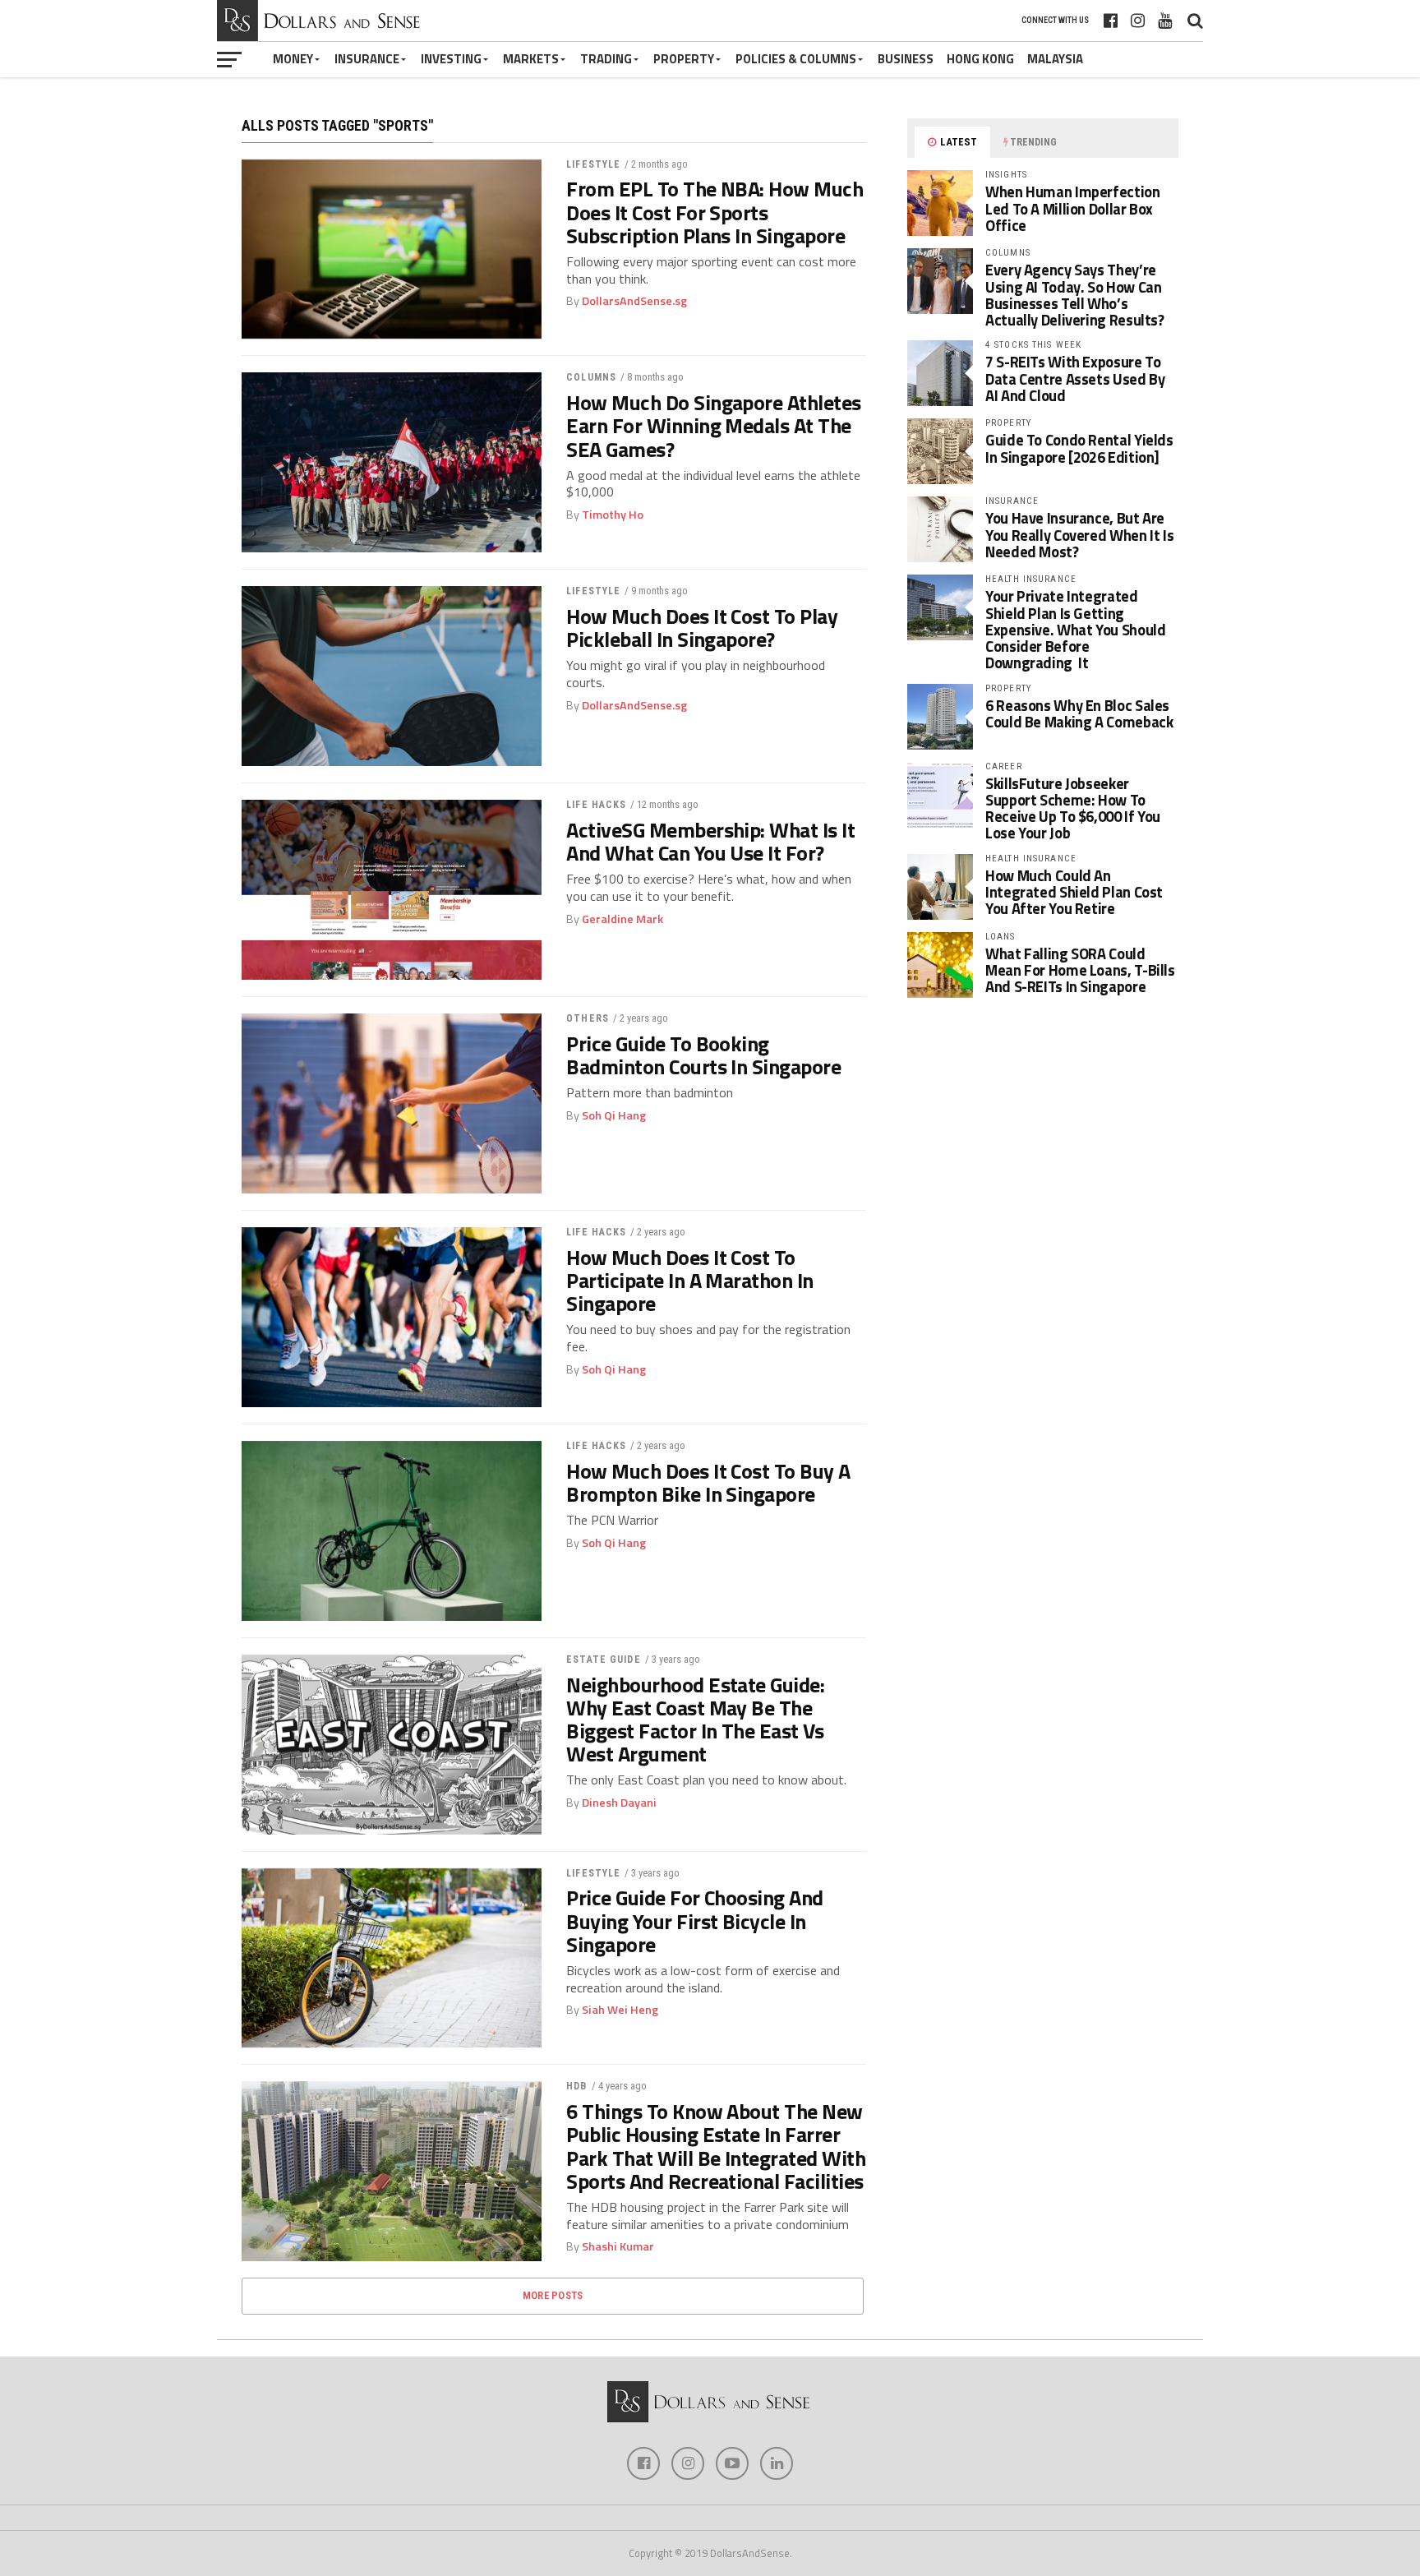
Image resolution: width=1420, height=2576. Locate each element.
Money (293, 59)
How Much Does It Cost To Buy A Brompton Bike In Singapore (708, 1483)
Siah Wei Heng (620, 2010)
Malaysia (1055, 59)
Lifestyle (593, 164)
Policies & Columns (796, 59)
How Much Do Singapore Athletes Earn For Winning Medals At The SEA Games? (714, 426)
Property (684, 59)
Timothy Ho (613, 515)
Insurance (367, 59)
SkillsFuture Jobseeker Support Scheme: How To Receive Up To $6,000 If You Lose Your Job (1073, 808)
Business (906, 59)
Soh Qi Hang (614, 1115)
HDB (576, 2086)
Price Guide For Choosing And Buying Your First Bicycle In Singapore (695, 1921)
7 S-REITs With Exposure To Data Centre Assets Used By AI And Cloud (1075, 378)
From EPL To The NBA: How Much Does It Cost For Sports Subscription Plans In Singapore (715, 212)
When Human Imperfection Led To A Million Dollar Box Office (1073, 208)
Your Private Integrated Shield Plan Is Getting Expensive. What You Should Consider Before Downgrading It (1075, 629)
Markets (531, 59)
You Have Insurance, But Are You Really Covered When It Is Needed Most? (1079, 534)
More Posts (553, 2295)
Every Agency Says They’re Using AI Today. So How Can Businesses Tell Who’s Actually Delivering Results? (1075, 295)
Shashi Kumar (618, 2246)
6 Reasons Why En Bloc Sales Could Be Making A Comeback (1079, 713)
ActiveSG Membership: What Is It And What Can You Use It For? (710, 842)
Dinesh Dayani (619, 1803)
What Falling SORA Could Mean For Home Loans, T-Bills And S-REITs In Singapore (1080, 970)
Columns (591, 377)
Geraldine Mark (622, 919)
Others (588, 1018)
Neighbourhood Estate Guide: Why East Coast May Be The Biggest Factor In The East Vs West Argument (695, 1720)
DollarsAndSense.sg (634, 301)
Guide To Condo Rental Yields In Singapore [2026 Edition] (1079, 448)
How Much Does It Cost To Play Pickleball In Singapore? (702, 628)
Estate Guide (603, 1660)
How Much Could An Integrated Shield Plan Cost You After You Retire (1074, 892)
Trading (606, 59)
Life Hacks (596, 805)
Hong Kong (980, 59)
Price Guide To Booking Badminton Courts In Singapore (703, 1055)
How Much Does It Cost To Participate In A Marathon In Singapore (690, 1281)
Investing (451, 59)
